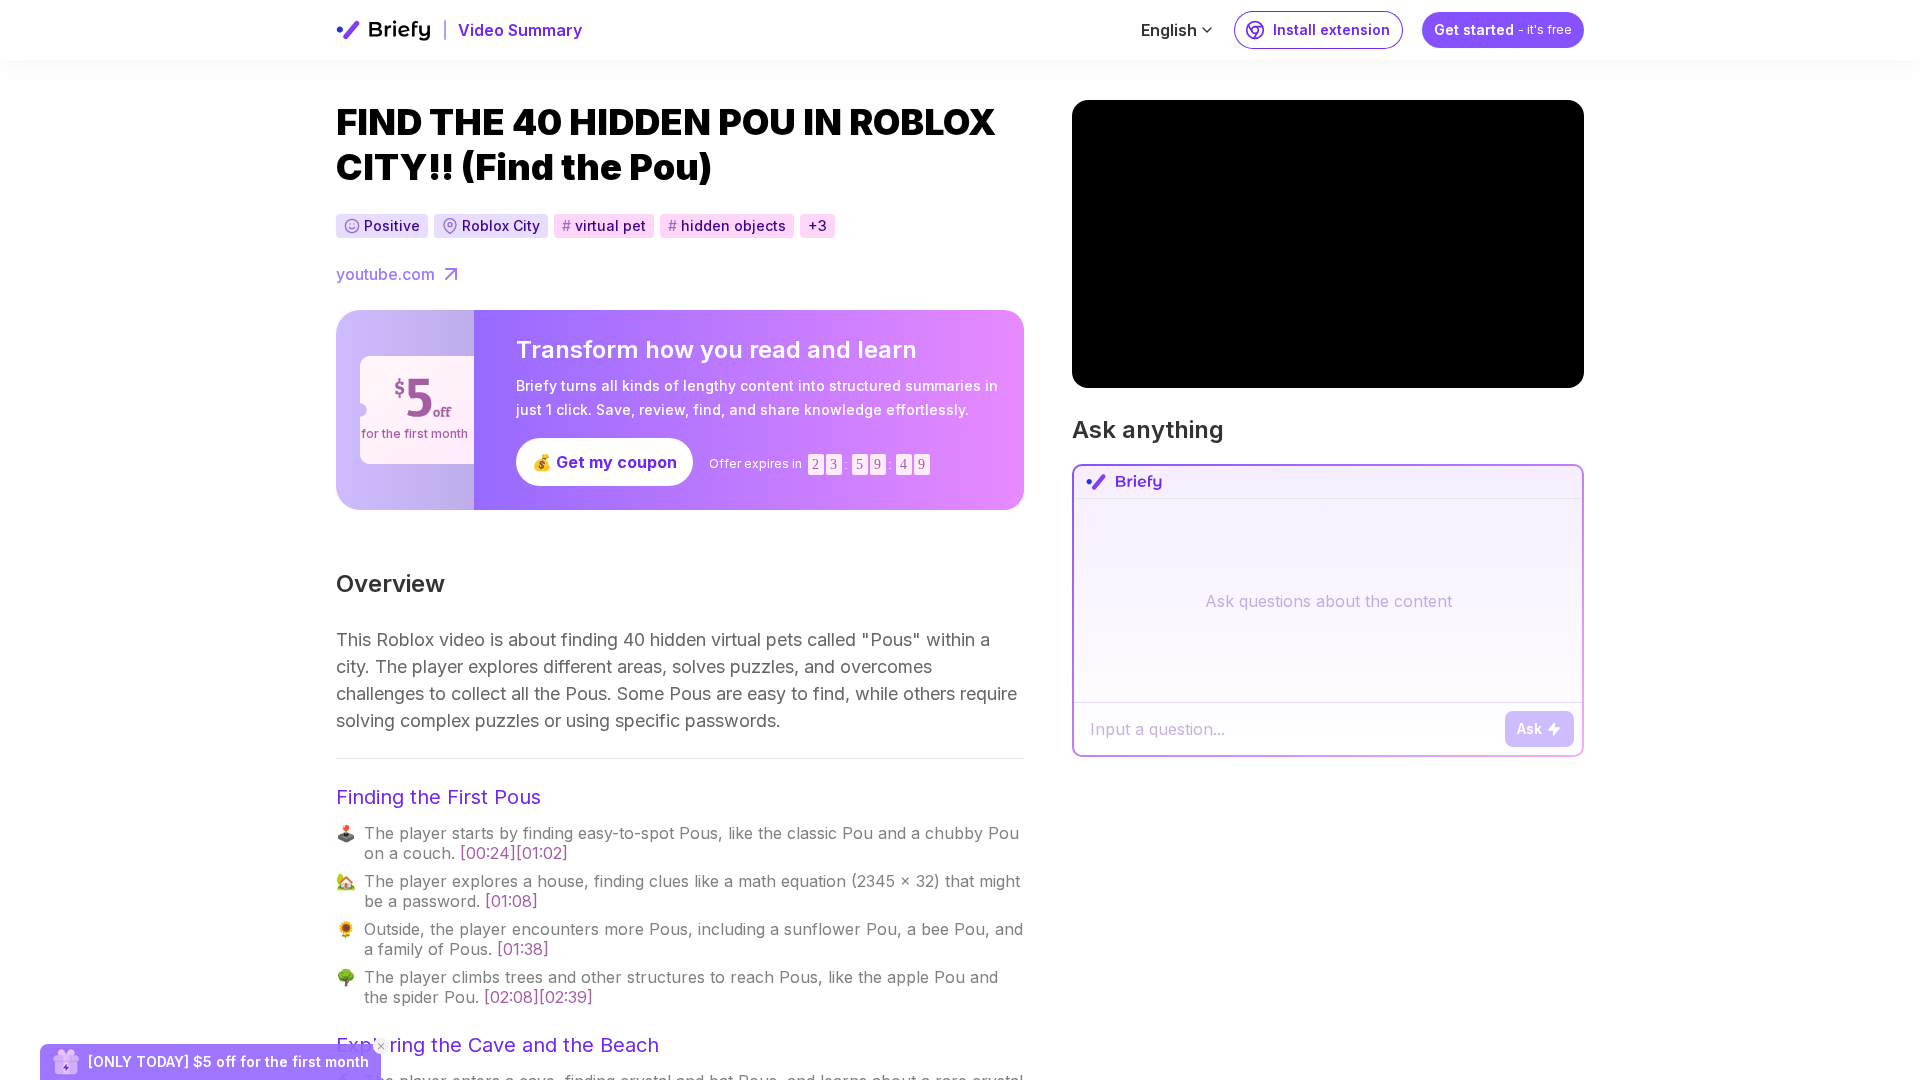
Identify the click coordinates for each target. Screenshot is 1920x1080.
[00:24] (488, 853)
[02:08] (511, 997)
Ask (1529, 728)
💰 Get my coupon (604, 462)
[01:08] (511, 901)
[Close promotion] (381, 1046)
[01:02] (542, 853)
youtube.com (385, 274)
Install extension (1331, 29)
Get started (1503, 29)
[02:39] (566, 997)
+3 (817, 225)
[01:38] (523, 949)
